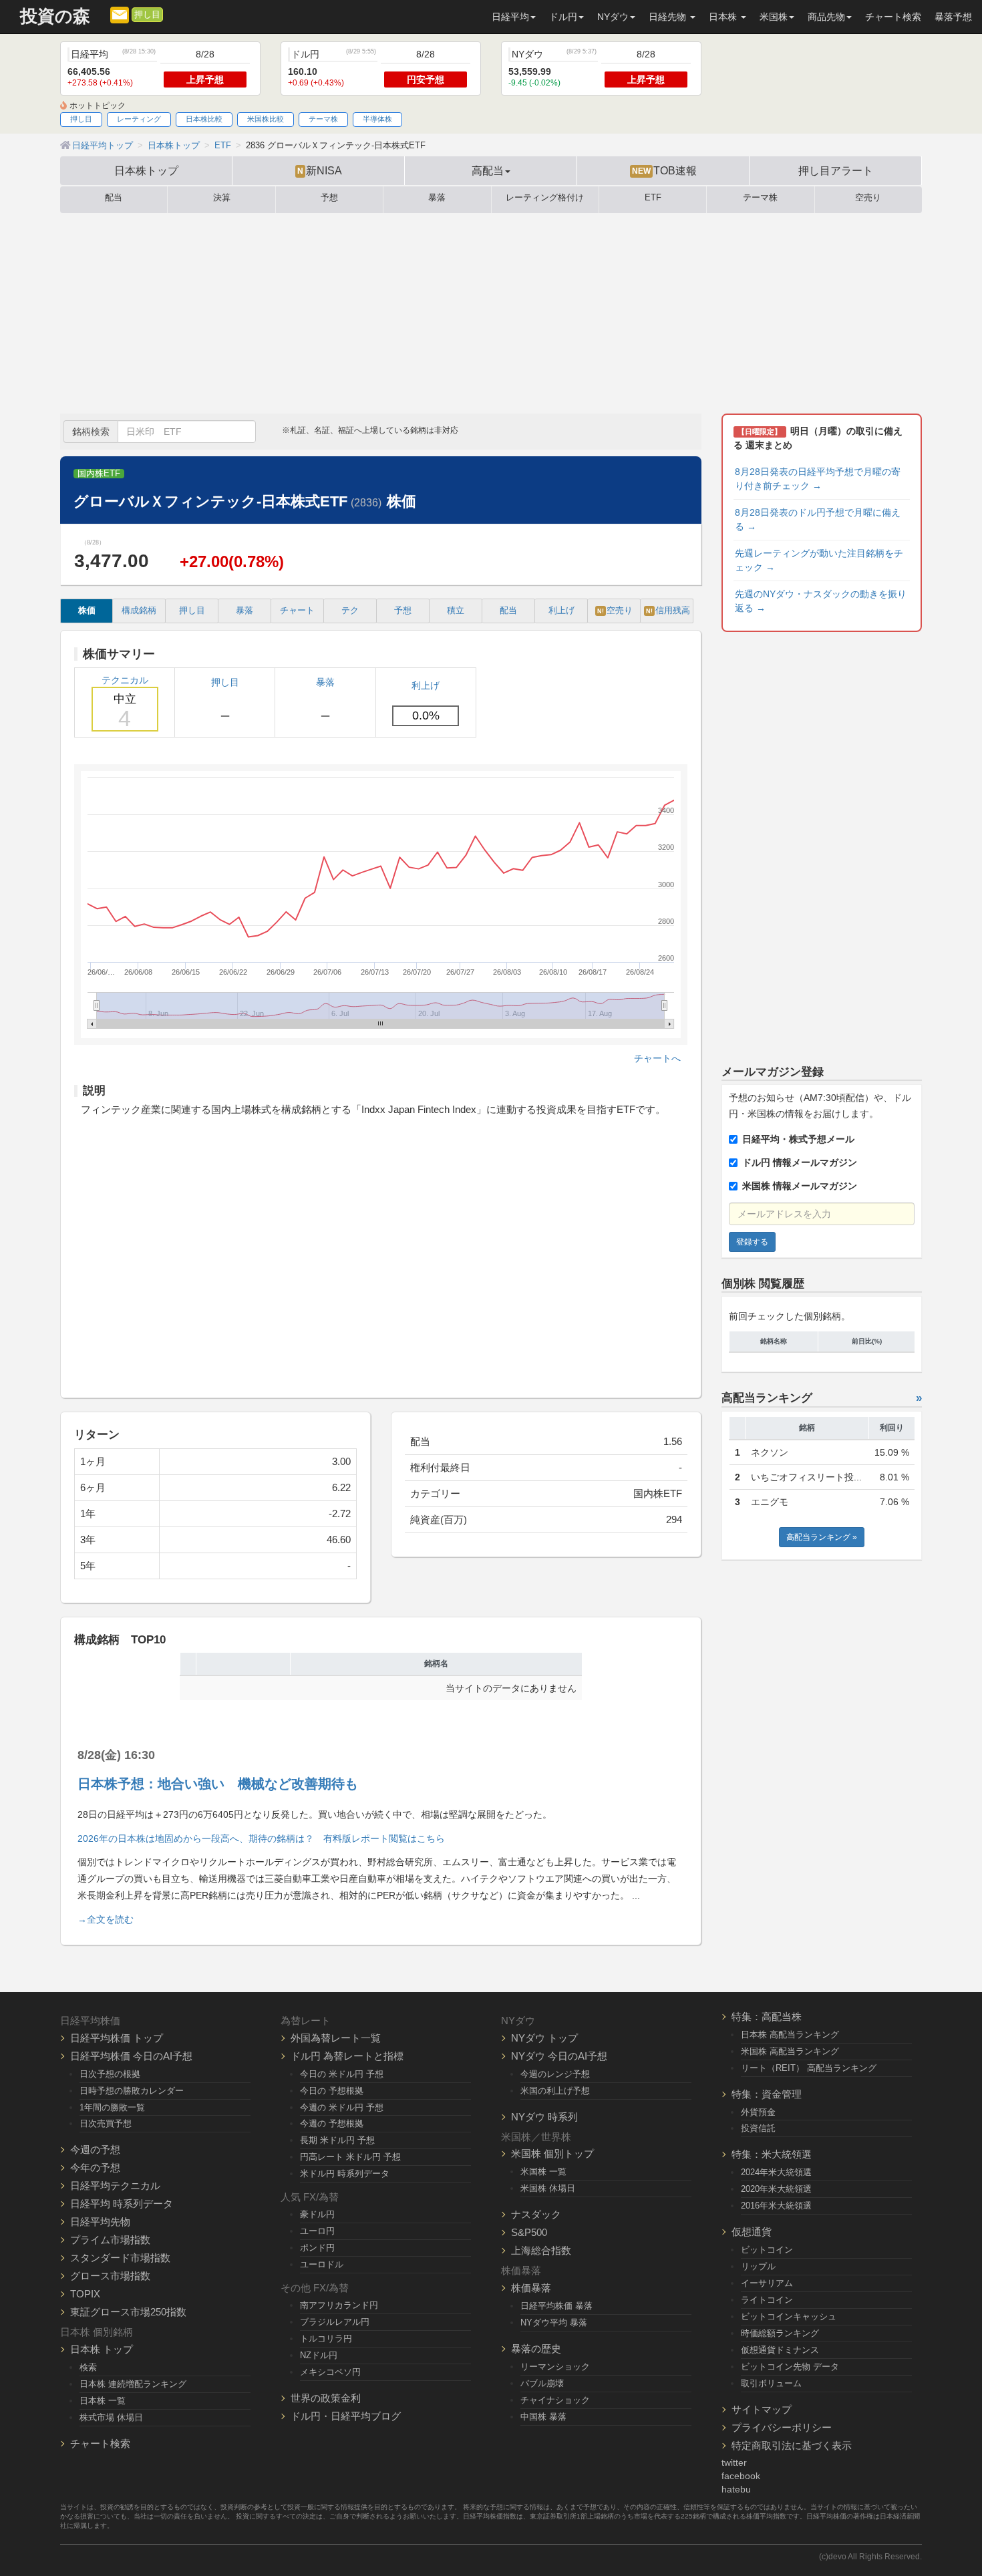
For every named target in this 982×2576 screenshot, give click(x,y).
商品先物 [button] (826, 17)
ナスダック (536, 2214)
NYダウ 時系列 (544, 2117)
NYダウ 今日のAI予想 (559, 2056)
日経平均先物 (100, 2222)
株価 (87, 611)
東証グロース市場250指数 (128, 2312)
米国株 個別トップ (552, 2153)
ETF (653, 198)
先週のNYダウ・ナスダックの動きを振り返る (821, 601)
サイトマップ (762, 2409)
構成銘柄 (139, 611)
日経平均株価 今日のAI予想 (131, 2056)
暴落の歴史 (536, 2349)
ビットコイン (767, 2250)
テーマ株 (323, 119)
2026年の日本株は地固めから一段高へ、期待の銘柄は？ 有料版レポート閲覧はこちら (261, 1838)
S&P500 (529, 2232)
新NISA (320, 170)
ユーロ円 (317, 2231)
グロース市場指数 (110, 2276)
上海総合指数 (541, 2250)
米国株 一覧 (543, 2171)
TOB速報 (664, 170)
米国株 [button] (774, 17)
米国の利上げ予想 (555, 2091)
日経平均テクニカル (115, 2186)
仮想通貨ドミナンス (780, 2350)
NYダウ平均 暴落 (554, 2322)
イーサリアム (767, 2283)
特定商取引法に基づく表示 (792, 2445)
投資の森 (55, 16)
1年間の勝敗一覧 (112, 2107)
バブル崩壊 (542, 2383)
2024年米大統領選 (776, 2172)
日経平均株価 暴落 (556, 2306)
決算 (222, 198)
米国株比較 (266, 119)
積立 (456, 611)
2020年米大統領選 (776, 2189)
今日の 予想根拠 (332, 2091)
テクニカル (125, 703)
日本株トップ (146, 170)
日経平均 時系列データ (122, 2204)
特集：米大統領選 (772, 2154)
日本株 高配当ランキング (790, 2035)
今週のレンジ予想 (555, 2074)
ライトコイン (767, 2300)
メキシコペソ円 (330, 2372)
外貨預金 (758, 2112)
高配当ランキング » (822, 1537)
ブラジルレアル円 (335, 2322)
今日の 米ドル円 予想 (342, 2074)
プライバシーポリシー (782, 2427)
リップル (758, 2266)
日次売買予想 (106, 2123)
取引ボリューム (771, 2383)
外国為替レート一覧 (336, 2038)
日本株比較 (204, 119)
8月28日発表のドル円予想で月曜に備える (818, 519)
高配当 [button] (488, 170)
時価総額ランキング (780, 2333)
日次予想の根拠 (110, 2074)
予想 (329, 198)
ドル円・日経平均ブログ (346, 2416)
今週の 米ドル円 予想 (342, 2107)
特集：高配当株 (767, 2017)
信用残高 (668, 611)
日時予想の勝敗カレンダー (132, 2091)
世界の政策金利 (326, 2398)
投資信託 (758, 2128)
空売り (868, 198)
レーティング (139, 119)
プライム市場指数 (110, 2240)
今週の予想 (95, 2149)
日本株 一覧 (103, 2401)
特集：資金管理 (767, 2094)
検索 (88, 2367)
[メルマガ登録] (120, 14)
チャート (297, 611)
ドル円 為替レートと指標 (347, 2056)
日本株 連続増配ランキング (133, 2384)
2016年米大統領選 (776, 2206)
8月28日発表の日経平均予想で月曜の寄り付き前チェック (818, 479)
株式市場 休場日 (111, 2417)
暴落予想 (953, 17)
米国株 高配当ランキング (790, 2051)
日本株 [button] (724, 17)
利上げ (561, 611)
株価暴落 (531, 2288)
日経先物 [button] (669, 17)
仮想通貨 (752, 2232)
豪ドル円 (317, 2214)
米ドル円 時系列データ (345, 2173)
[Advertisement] (491, 313)
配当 (114, 198)
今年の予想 (95, 2167)
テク (350, 611)
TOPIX (85, 2294)
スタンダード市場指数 (120, 2258)
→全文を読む (106, 1919)
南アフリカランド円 (339, 2305)
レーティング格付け (545, 198)
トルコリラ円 (326, 2339)
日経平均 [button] (510, 17)
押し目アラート (836, 170)
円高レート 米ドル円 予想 (350, 2157)
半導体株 (377, 119)
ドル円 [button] (563, 17)
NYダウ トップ (544, 2038)
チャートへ (657, 1058)
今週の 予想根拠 (332, 2123)
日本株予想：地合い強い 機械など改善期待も (218, 1784)
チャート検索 (893, 17)
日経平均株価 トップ (117, 2038)
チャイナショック (555, 2400)
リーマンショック (555, 2367)
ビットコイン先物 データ (790, 2367)
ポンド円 (317, 2248)
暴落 (437, 198)
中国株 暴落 (543, 2417)
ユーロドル (322, 2264)
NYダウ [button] (613, 17)
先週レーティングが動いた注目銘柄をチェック (819, 560)
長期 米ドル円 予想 (337, 2140)
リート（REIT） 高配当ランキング (809, 2068)
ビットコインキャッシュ (789, 2316)
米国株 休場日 (548, 2188)
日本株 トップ (102, 2349)
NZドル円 (319, 2355)
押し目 (147, 15)
